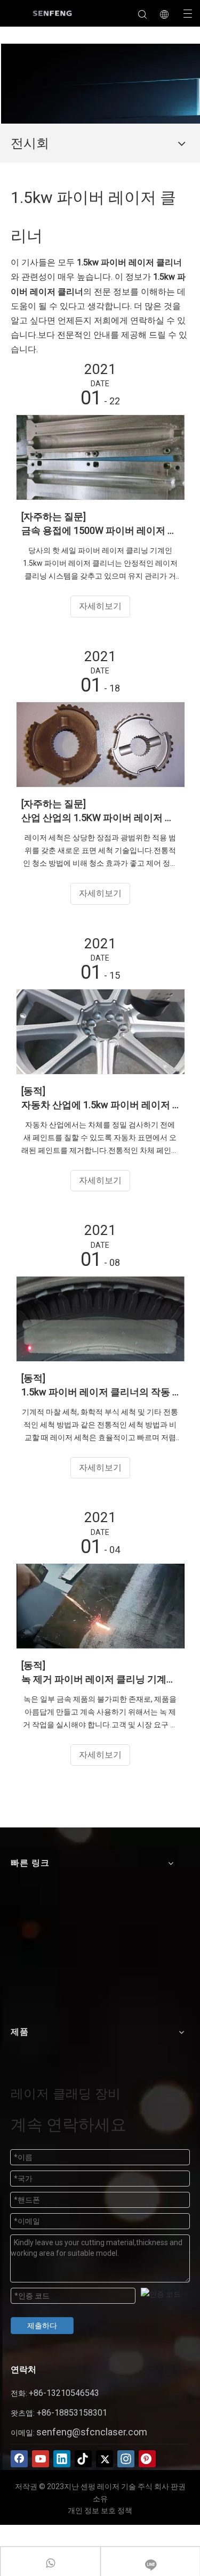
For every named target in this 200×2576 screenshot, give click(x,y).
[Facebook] (19, 2459)
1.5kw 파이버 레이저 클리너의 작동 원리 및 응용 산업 (100, 1392)
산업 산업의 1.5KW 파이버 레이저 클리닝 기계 (100, 818)
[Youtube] (41, 2459)
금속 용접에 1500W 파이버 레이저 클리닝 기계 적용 (100, 530)
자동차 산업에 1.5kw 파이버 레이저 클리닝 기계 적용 (100, 1105)
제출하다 (42, 2326)
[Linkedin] (62, 2459)
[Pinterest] (147, 2459)
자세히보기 (100, 606)
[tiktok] (83, 2459)
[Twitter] (105, 2459)
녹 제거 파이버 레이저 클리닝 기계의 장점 (100, 1679)
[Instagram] (126, 2459)
